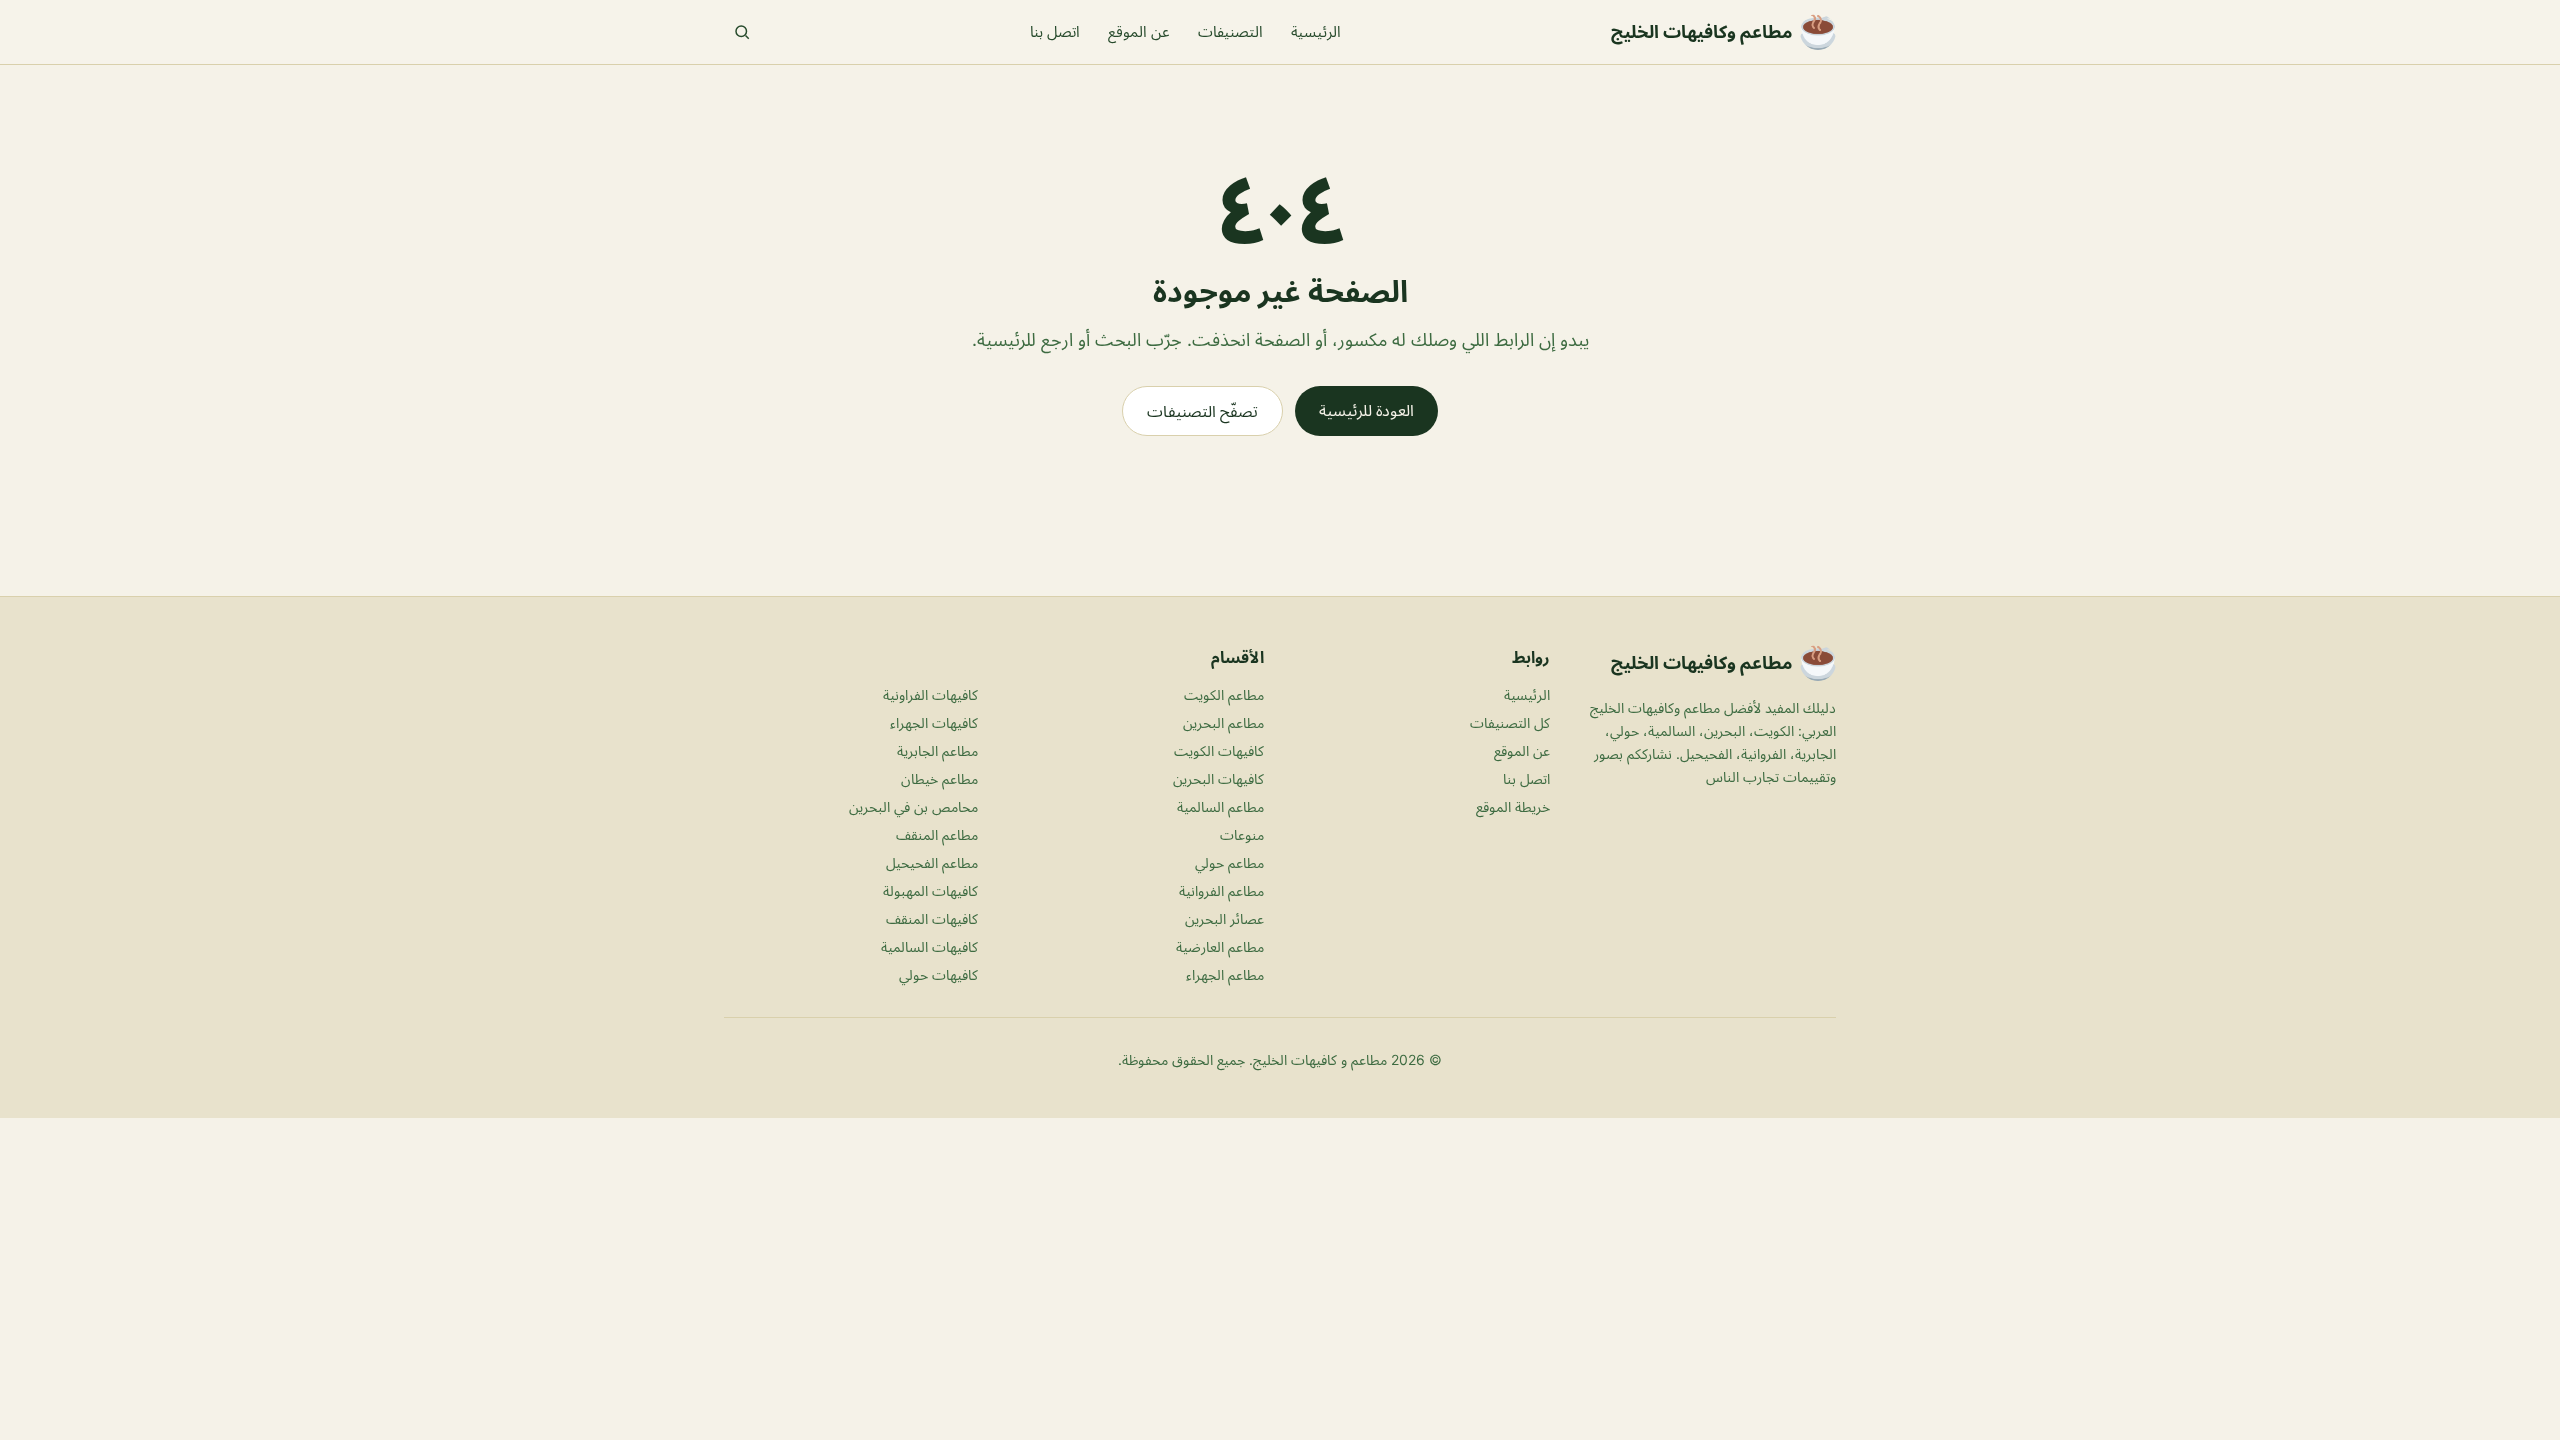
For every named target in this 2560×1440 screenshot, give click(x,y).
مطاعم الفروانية (1221, 890)
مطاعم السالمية (1220, 806)
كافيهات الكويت (1219, 750)
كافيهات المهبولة (930, 890)
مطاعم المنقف (937, 834)
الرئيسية (1316, 31)
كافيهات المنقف (932, 918)
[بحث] (742, 32)
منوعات (1242, 834)
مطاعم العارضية (1220, 946)
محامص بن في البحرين (913, 806)
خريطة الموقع (1513, 806)
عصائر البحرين (1224, 918)
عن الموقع (1139, 31)
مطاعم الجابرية (937, 750)
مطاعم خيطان (939, 778)
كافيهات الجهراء (934, 722)
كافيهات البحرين (1218, 778)
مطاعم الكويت (1224, 694)
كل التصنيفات (1510, 722)
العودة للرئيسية (1366, 410)
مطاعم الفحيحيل (932, 862)
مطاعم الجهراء (1225, 974)
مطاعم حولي (1229, 862)
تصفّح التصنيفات (1202, 411)
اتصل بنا (1055, 31)
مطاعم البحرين (1223, 722)
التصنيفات (1230, 31)
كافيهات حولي (938, 974)
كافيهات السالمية (929, 946)
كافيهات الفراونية (930, 694)
